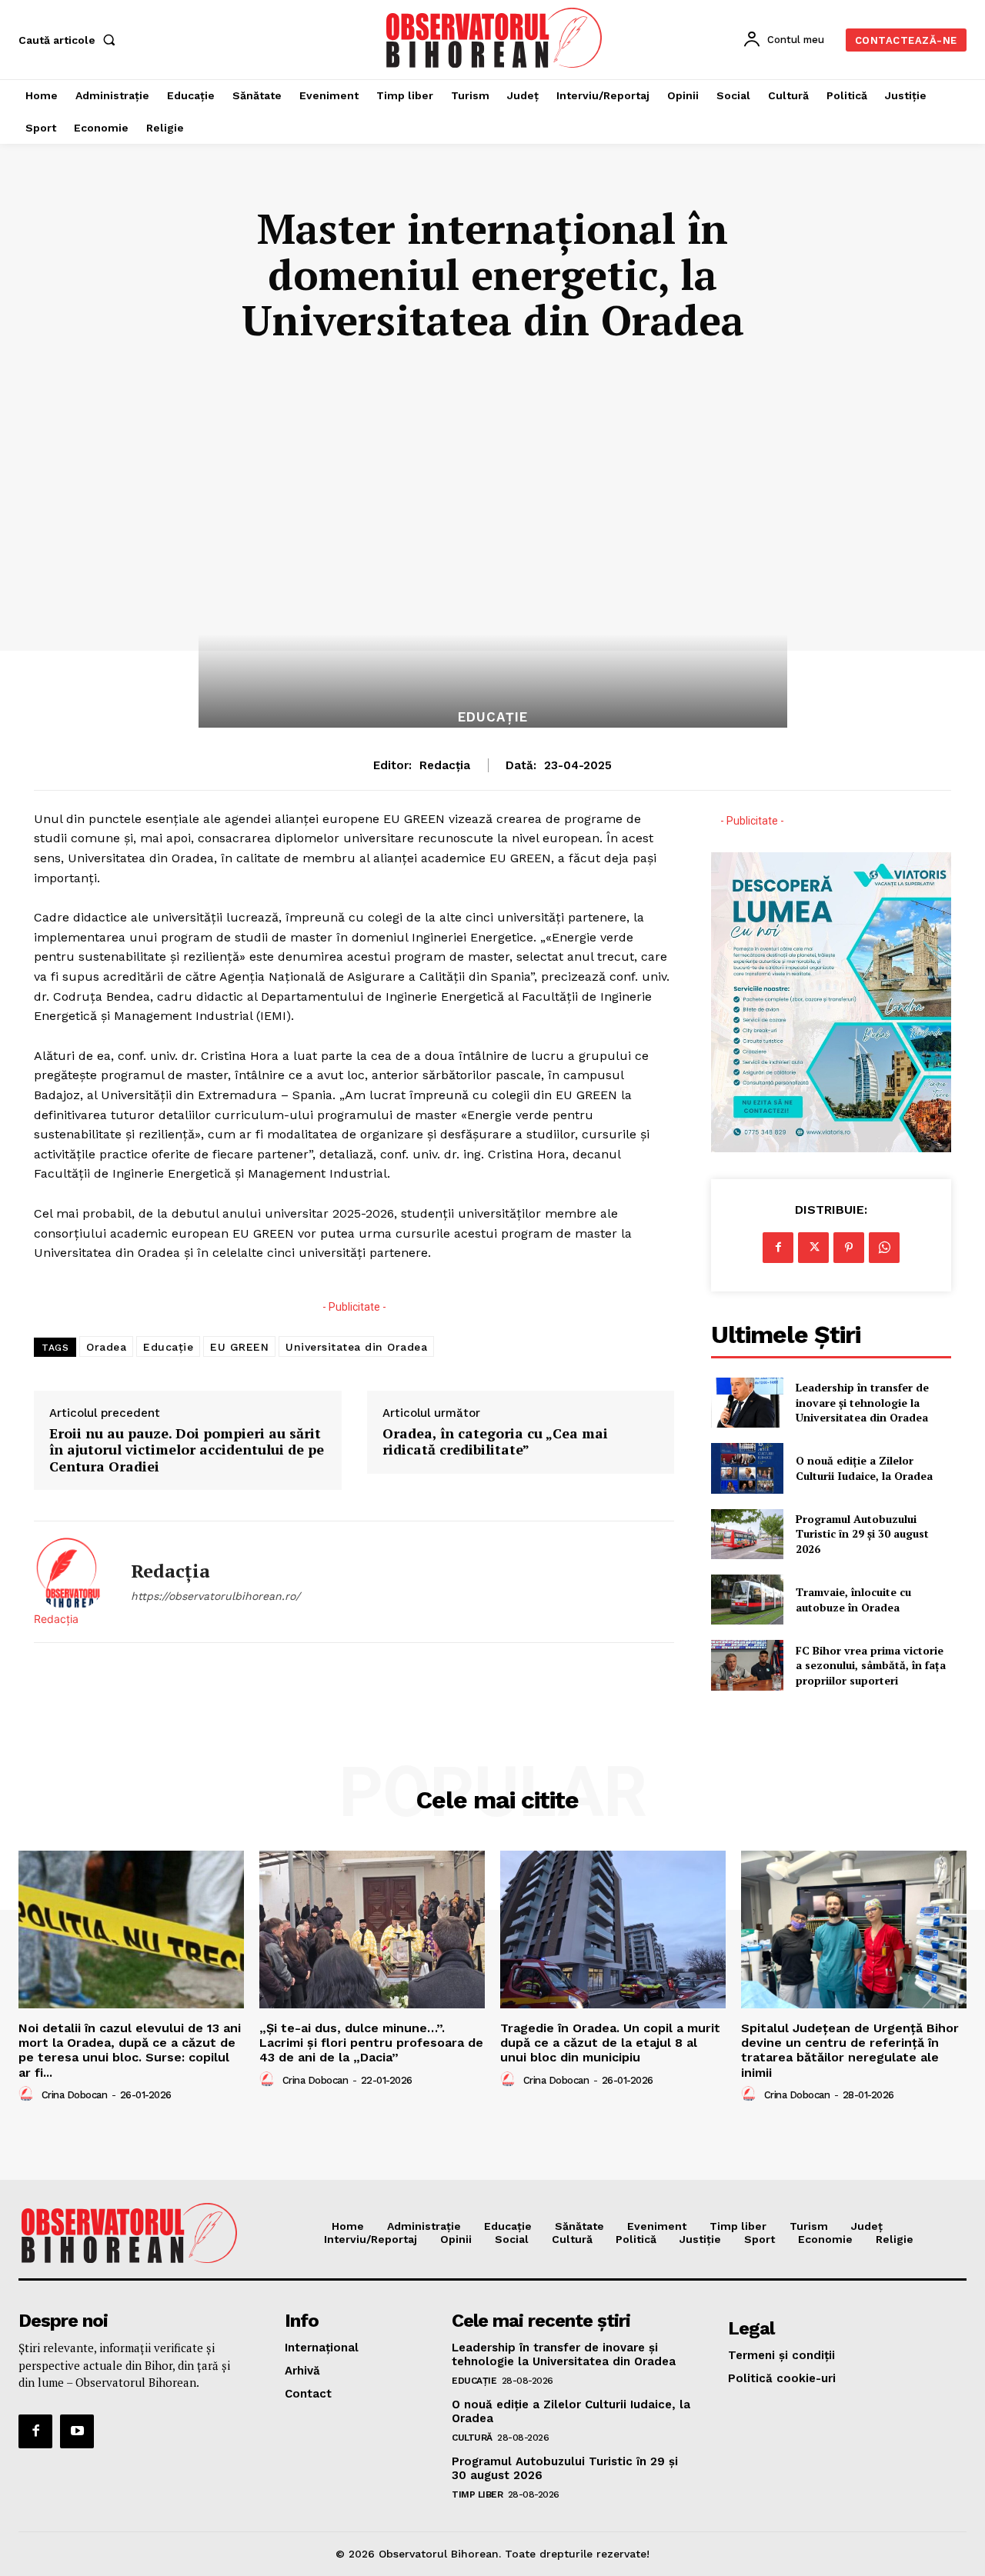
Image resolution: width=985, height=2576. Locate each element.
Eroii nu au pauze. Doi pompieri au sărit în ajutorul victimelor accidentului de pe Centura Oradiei (187, 1450)
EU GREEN (239, 1347)
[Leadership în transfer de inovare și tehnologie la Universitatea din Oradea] (747, 1403)
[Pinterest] (849, 1248)
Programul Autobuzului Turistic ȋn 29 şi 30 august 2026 (862, 1534)
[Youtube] (77, 2431)
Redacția (445, 765)
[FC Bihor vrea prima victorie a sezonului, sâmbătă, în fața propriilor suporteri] (747, 1665)
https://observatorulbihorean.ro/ (215, 1596)
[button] (70, 40)
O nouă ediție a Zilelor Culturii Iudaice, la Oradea (864, 1468)
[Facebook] (778, 1248)
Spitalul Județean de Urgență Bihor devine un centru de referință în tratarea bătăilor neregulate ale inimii (850, 2050)
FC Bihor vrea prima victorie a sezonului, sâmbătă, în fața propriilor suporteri (871, 1665)
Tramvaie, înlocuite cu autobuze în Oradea (853, 1600)
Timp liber (477, 2494)
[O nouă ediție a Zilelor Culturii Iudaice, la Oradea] (747, 1468)
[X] (813, 1248)
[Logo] (495, 38)
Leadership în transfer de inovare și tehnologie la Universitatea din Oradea (862, 1402)
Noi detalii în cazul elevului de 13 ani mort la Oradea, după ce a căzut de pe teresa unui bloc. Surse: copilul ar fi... (130, 2050)
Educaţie (493, 717)
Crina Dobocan (75, 2095)
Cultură (472, 2438)
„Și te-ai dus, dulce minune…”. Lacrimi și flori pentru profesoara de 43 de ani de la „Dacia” (371, 2043)
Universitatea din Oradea (356, 1347)
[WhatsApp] (884, 1248)
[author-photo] (28, 2094)
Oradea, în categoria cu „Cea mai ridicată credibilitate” (495, 1442)
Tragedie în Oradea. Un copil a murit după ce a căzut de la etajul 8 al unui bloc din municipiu (610, 2043)
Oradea (106, 1347)
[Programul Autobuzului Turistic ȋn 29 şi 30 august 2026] (747, 1534)
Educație (168, 1347)
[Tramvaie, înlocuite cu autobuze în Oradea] (747, 1600)
